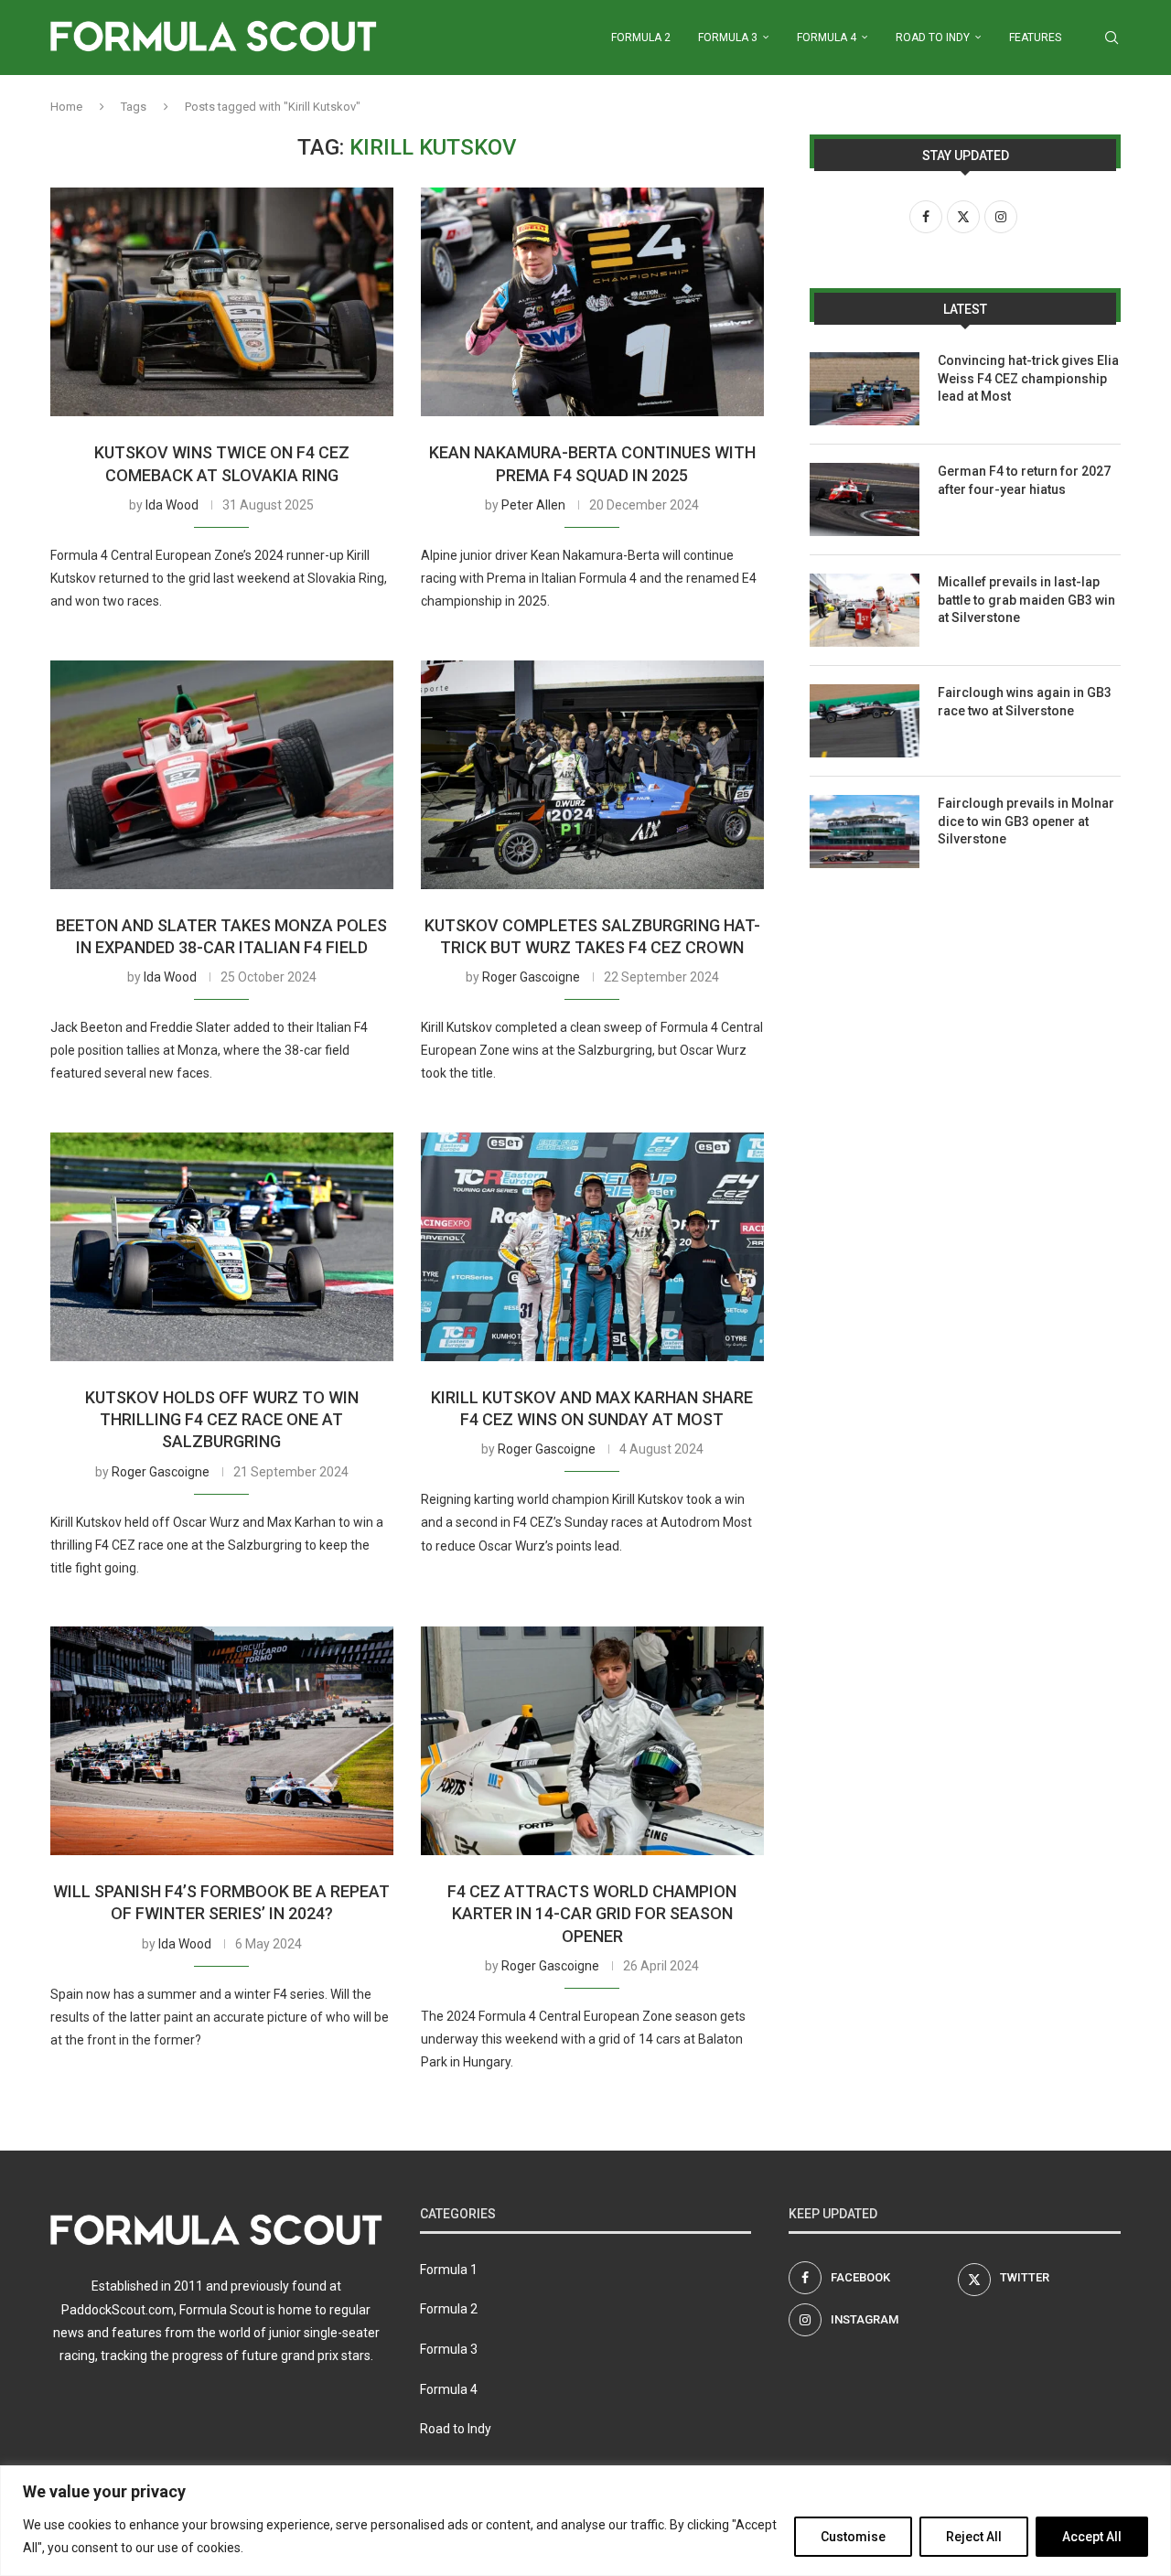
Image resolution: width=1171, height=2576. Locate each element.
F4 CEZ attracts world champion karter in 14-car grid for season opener (592, 1914)
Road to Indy (933, 38)
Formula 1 (449, 2270)
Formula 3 (728, 38)
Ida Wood (172, 505)
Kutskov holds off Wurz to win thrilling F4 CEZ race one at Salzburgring (222, 1420)
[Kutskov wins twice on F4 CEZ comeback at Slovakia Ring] (222, 302)
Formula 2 (641, 38)
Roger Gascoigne (531, 977)
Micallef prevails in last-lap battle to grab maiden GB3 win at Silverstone (1026, 600)
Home (66, 107)
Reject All (974, 2537)
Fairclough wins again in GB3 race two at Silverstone (1025, 702)
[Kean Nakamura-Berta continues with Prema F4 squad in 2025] (592, 302)
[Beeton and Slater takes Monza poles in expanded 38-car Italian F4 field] (222, 775)
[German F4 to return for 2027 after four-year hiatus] (865, 499)
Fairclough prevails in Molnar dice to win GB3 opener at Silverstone (1026, 821)
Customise (853, 2537)
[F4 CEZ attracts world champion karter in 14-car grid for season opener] (592, 1741)
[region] (585, 2521)
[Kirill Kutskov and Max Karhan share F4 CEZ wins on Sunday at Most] (592, 1247)
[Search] (1112, 38)
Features (1035, 38)
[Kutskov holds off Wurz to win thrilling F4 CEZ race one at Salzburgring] (222, 1247)
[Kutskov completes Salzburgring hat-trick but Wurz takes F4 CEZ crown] (592, 775)
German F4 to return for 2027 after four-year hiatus (1024, 480)
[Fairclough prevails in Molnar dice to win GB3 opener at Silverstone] (865, 832)
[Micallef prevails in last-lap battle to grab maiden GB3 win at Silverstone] (865, 610)
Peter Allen (533, 505)
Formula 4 (827, 38)
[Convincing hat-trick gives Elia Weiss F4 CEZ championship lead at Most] (865, 389)
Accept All (1092, 2537)
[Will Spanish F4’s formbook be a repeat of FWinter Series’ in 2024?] (222, 1741)
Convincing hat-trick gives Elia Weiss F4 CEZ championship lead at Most (1028, 378)
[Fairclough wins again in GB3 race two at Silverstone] (865, 721)
